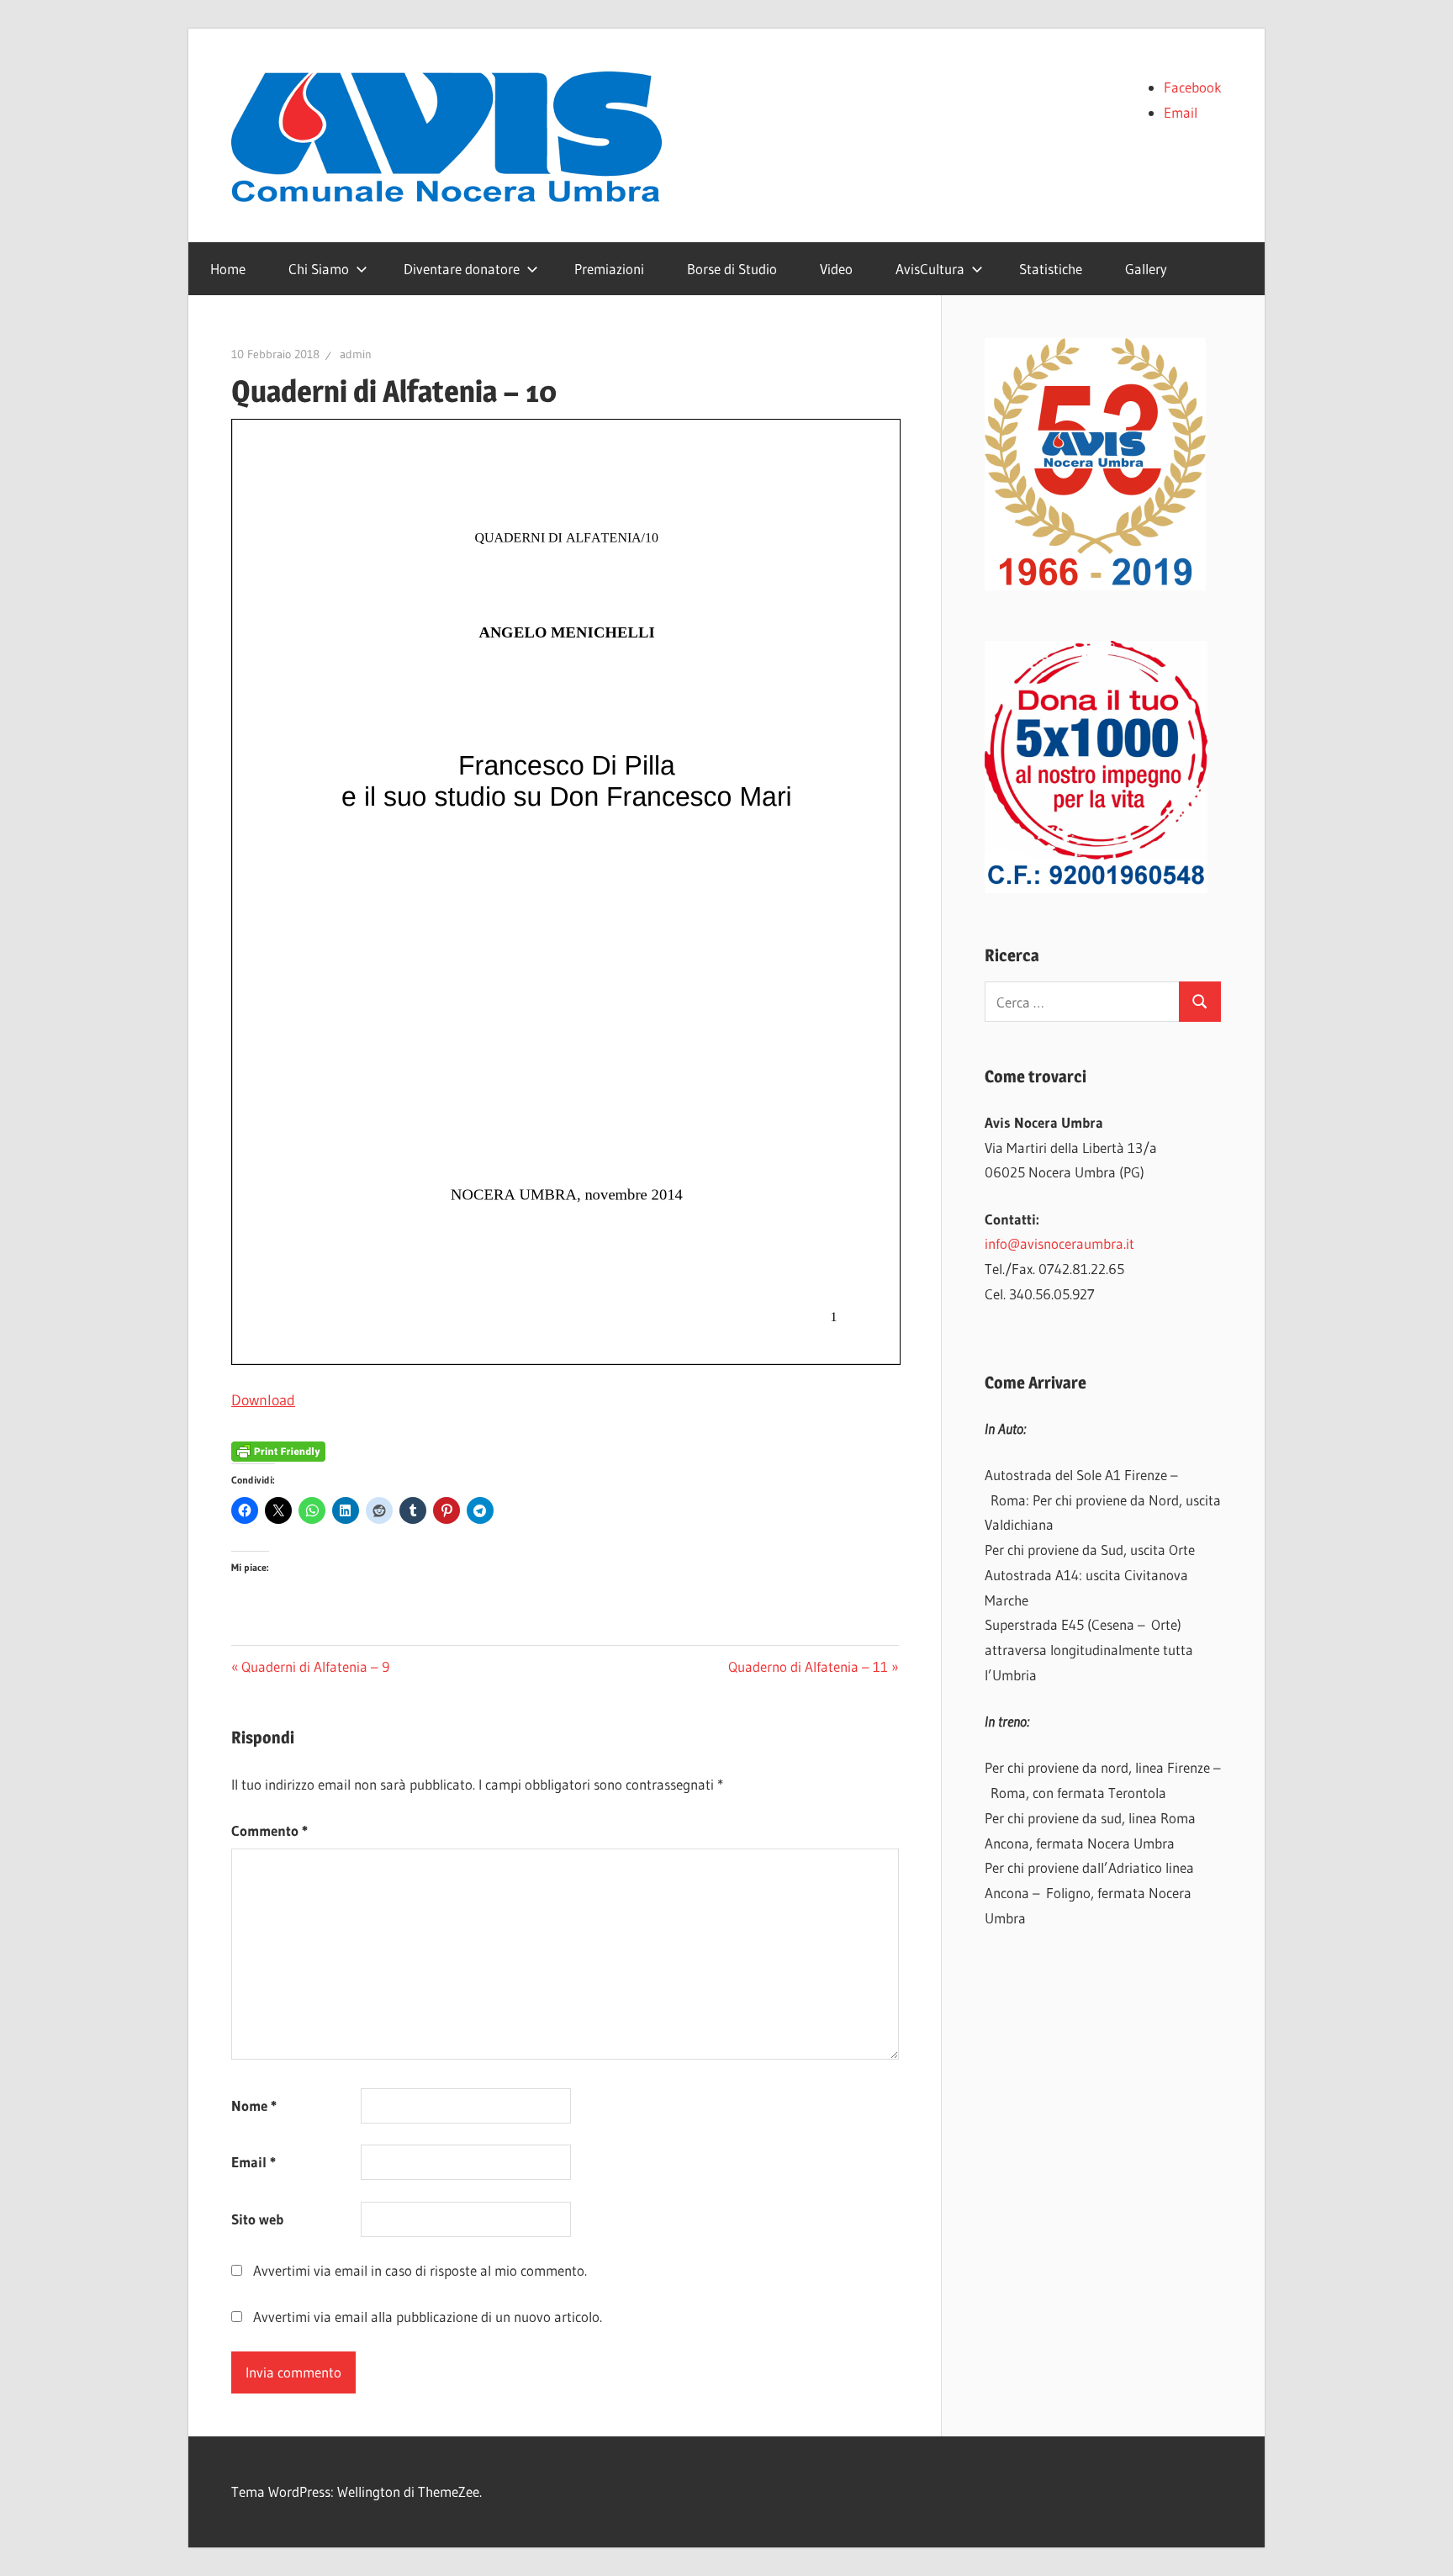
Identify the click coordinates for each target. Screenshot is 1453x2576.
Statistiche (1051, 269)
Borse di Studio (732, 269)
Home (228, 269)
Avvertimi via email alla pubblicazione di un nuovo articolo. (428, 2317)
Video (836, 269)
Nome (254, 2105)
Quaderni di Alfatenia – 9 (315, 1666)
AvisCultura (930, 269)
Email (1181, 112)
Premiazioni (609, 269)
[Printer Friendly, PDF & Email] (278, 1450)
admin (356, 354)
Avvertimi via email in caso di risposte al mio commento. (420, 2270)
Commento (269, 1830)
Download (263, 1400)
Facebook (1193, 87)
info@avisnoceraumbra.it (1059, 1243)
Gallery (1146, 269)
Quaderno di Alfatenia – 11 (808, 1666)
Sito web (257, 2219)
